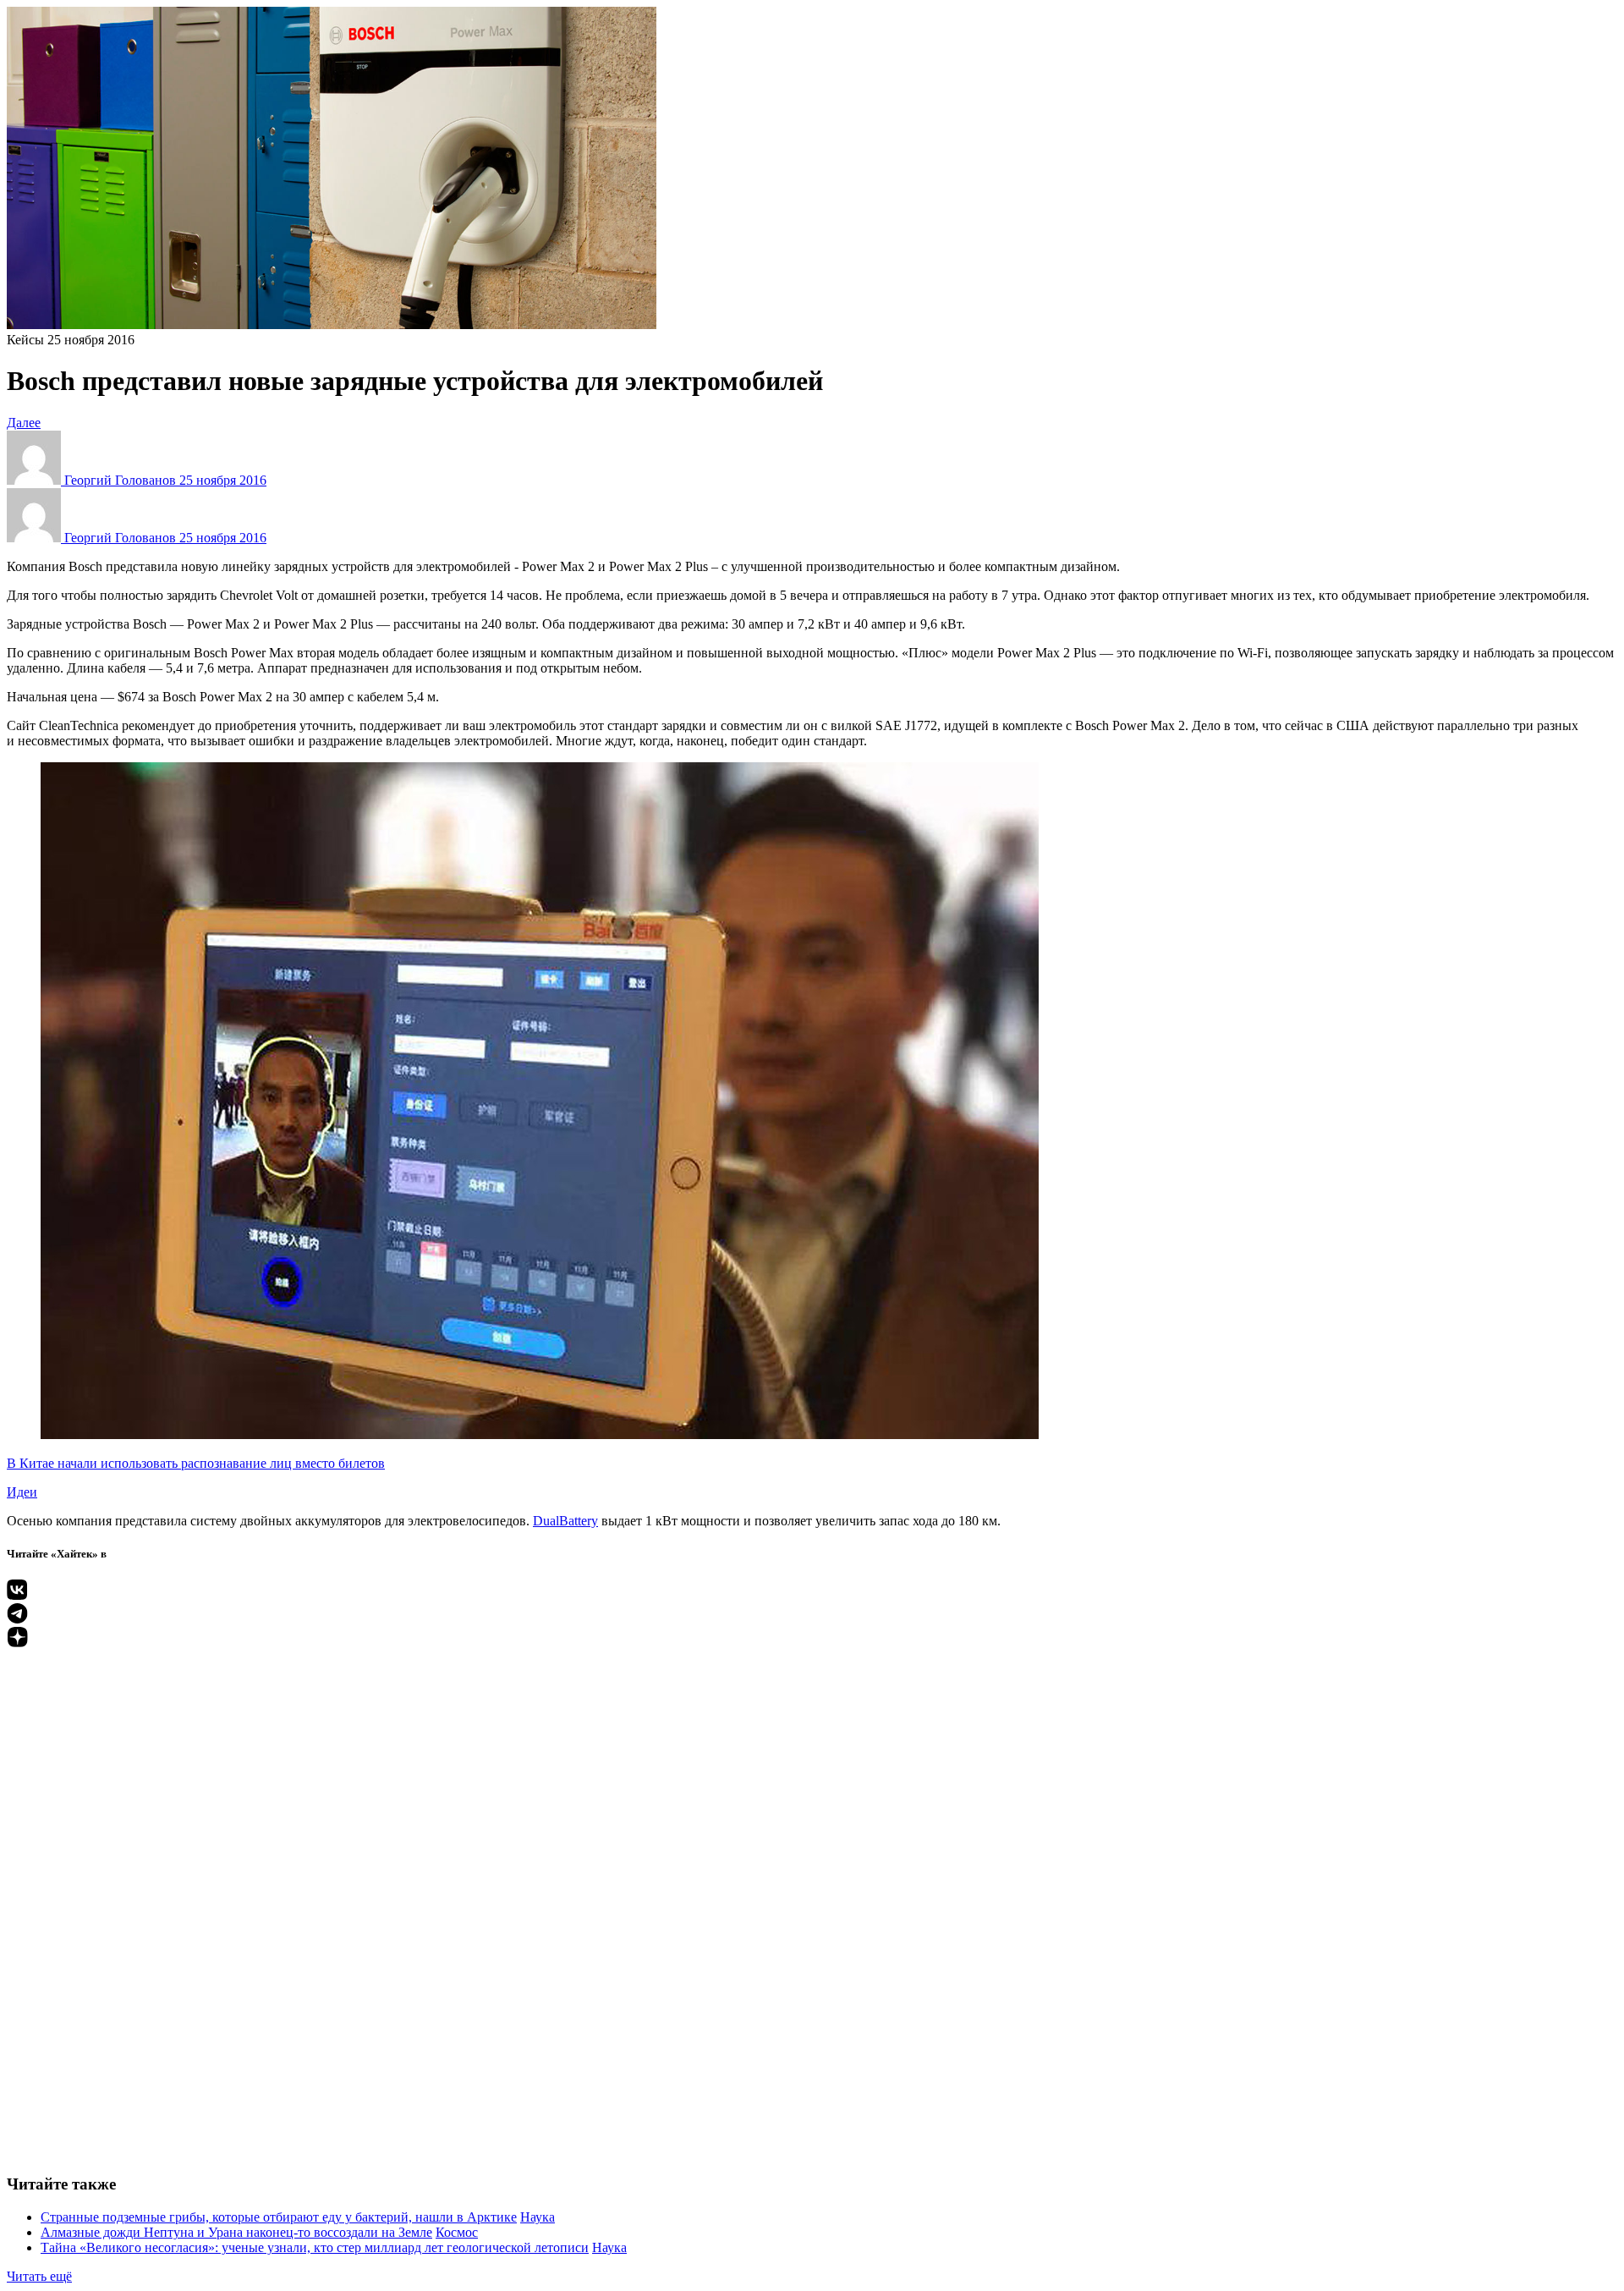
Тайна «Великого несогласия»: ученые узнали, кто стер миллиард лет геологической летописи (315, 2247)
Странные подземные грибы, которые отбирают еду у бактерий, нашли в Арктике (279, 2217)
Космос (457, 2232)
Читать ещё (39, 2276)
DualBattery (565, 1521)
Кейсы (25, 340)
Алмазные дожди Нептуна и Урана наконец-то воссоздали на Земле (236, 2232)
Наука (538, 2217)
